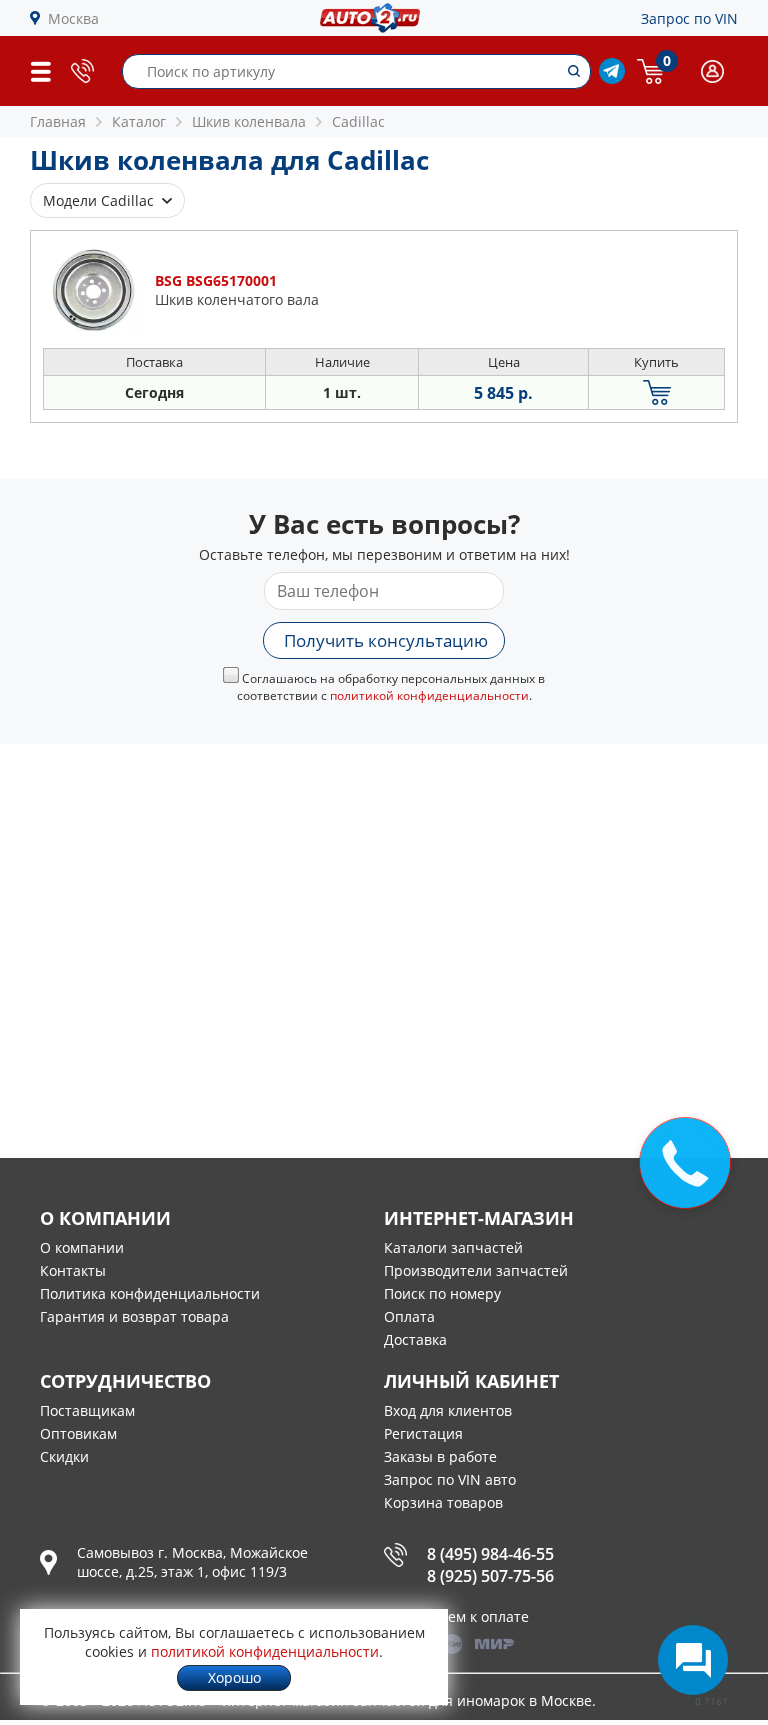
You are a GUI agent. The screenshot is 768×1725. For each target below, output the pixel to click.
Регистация (423, 1433)
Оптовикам (78, 1433)
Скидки (64, 1456)
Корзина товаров (443, 1502)
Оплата (409, 1316)
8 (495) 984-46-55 (490, 1554)
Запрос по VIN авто (450, 1479)
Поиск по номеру (442, 1293)
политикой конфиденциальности (429, 695)
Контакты (73, 1270)
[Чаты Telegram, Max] (693, 1660)
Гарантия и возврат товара (134, 1316)
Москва (73, 18)
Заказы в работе (440, 1456)
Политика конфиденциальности (150, 1293)
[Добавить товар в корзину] (656, 392)
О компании (82, 1247)
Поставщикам (87, 1410)
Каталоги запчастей (453, 1247)
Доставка (415, 1339)
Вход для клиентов (448, 1410)
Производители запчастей (476, 1270)
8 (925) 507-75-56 (490, 1576)
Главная (58, 121)
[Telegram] (612, 78)
